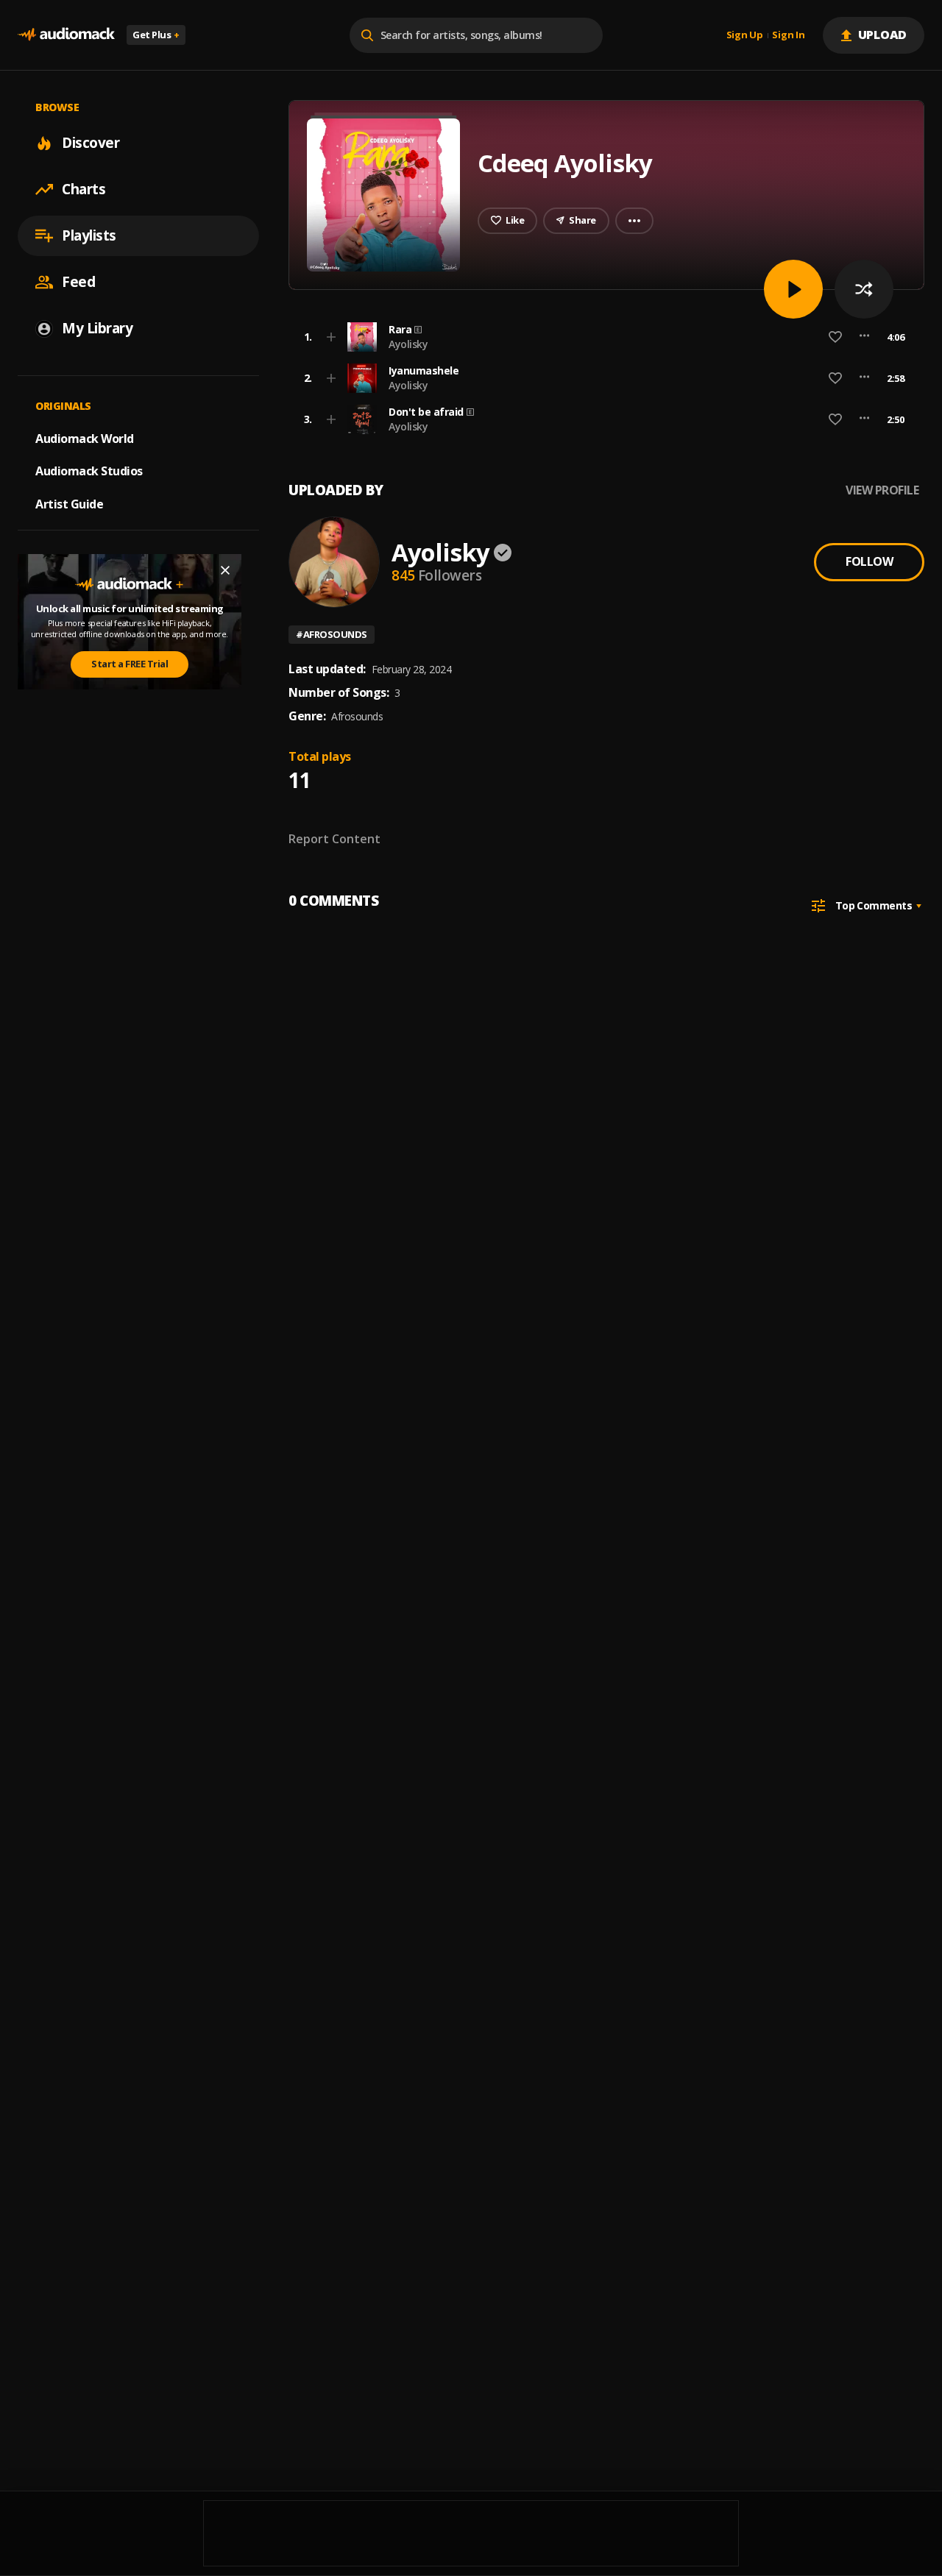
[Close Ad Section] (225, 570)
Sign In (788, 35)
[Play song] (793, 289)
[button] (602, 337)
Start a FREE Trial (130, 664)
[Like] (835, 337)
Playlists (89, 235)
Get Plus (156, 35)
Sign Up (745, 35)
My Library (97, 328)
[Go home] (66, 35)
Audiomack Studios (89, 471)
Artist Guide (69, 504)
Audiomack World (85, 438)
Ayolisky (408, 344)
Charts (84, 189)
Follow (869, 561)
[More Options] (864, 337)
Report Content (334, 839)
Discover (91, 143)
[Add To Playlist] (331, 337)
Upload (883, 35)
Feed (78, 282)
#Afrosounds (332, 634)
